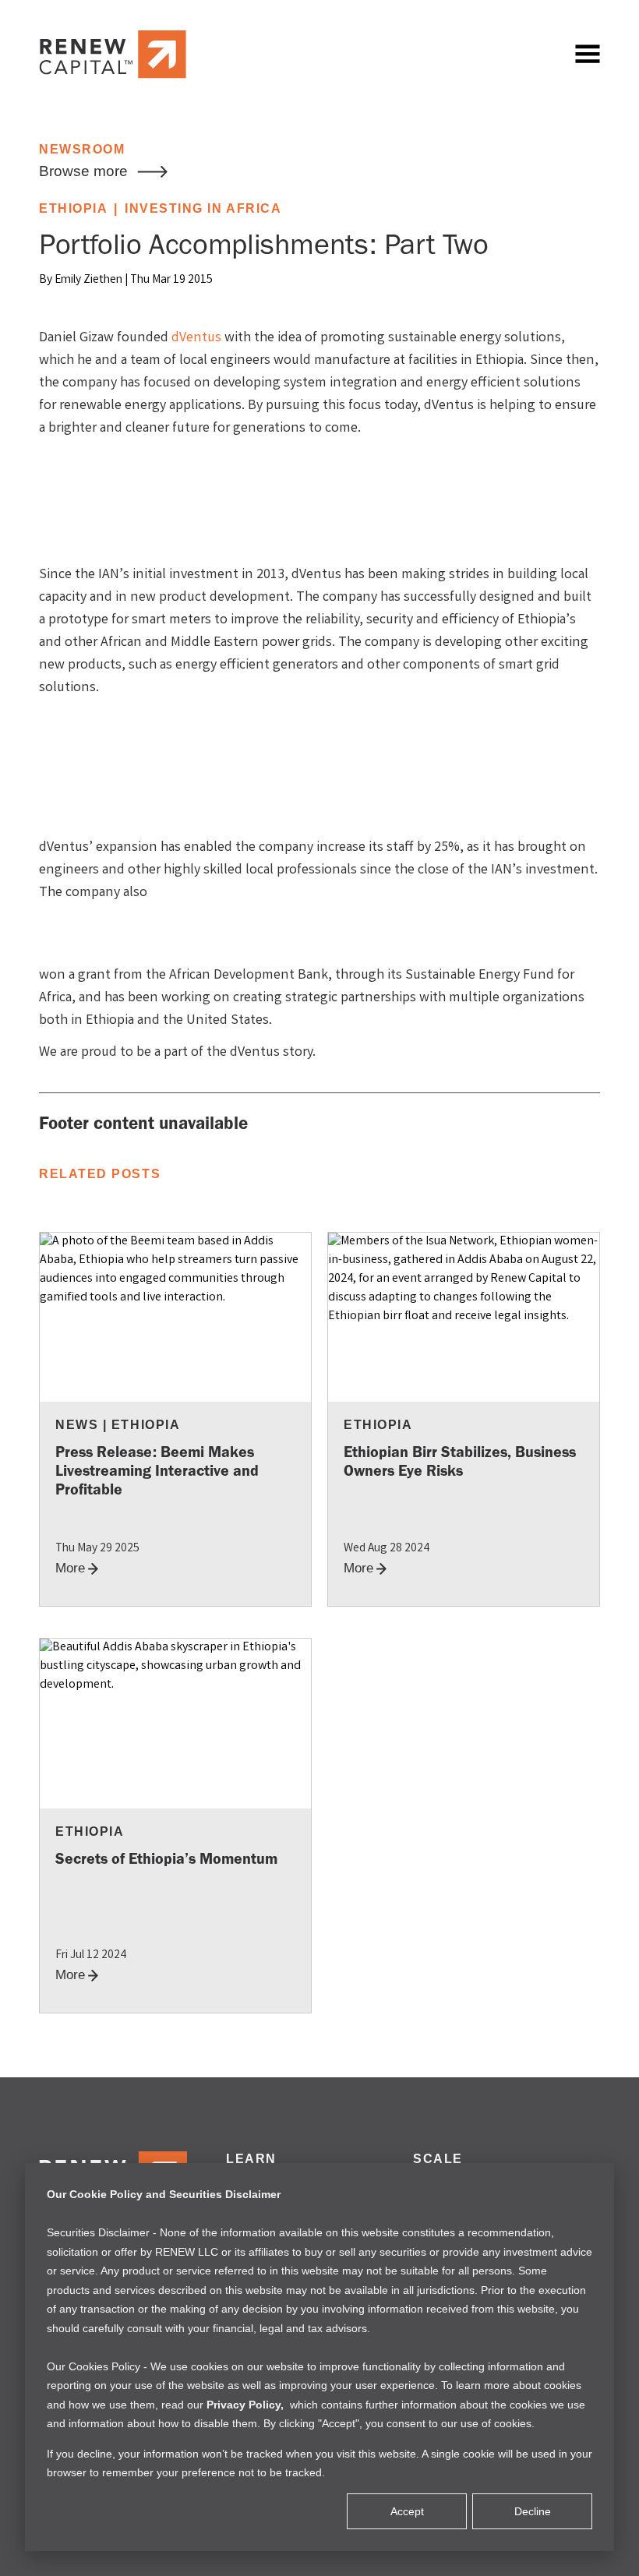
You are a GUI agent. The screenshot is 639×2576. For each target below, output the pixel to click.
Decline (533, 2511)
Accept (407, 2511)
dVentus (196, 338)
